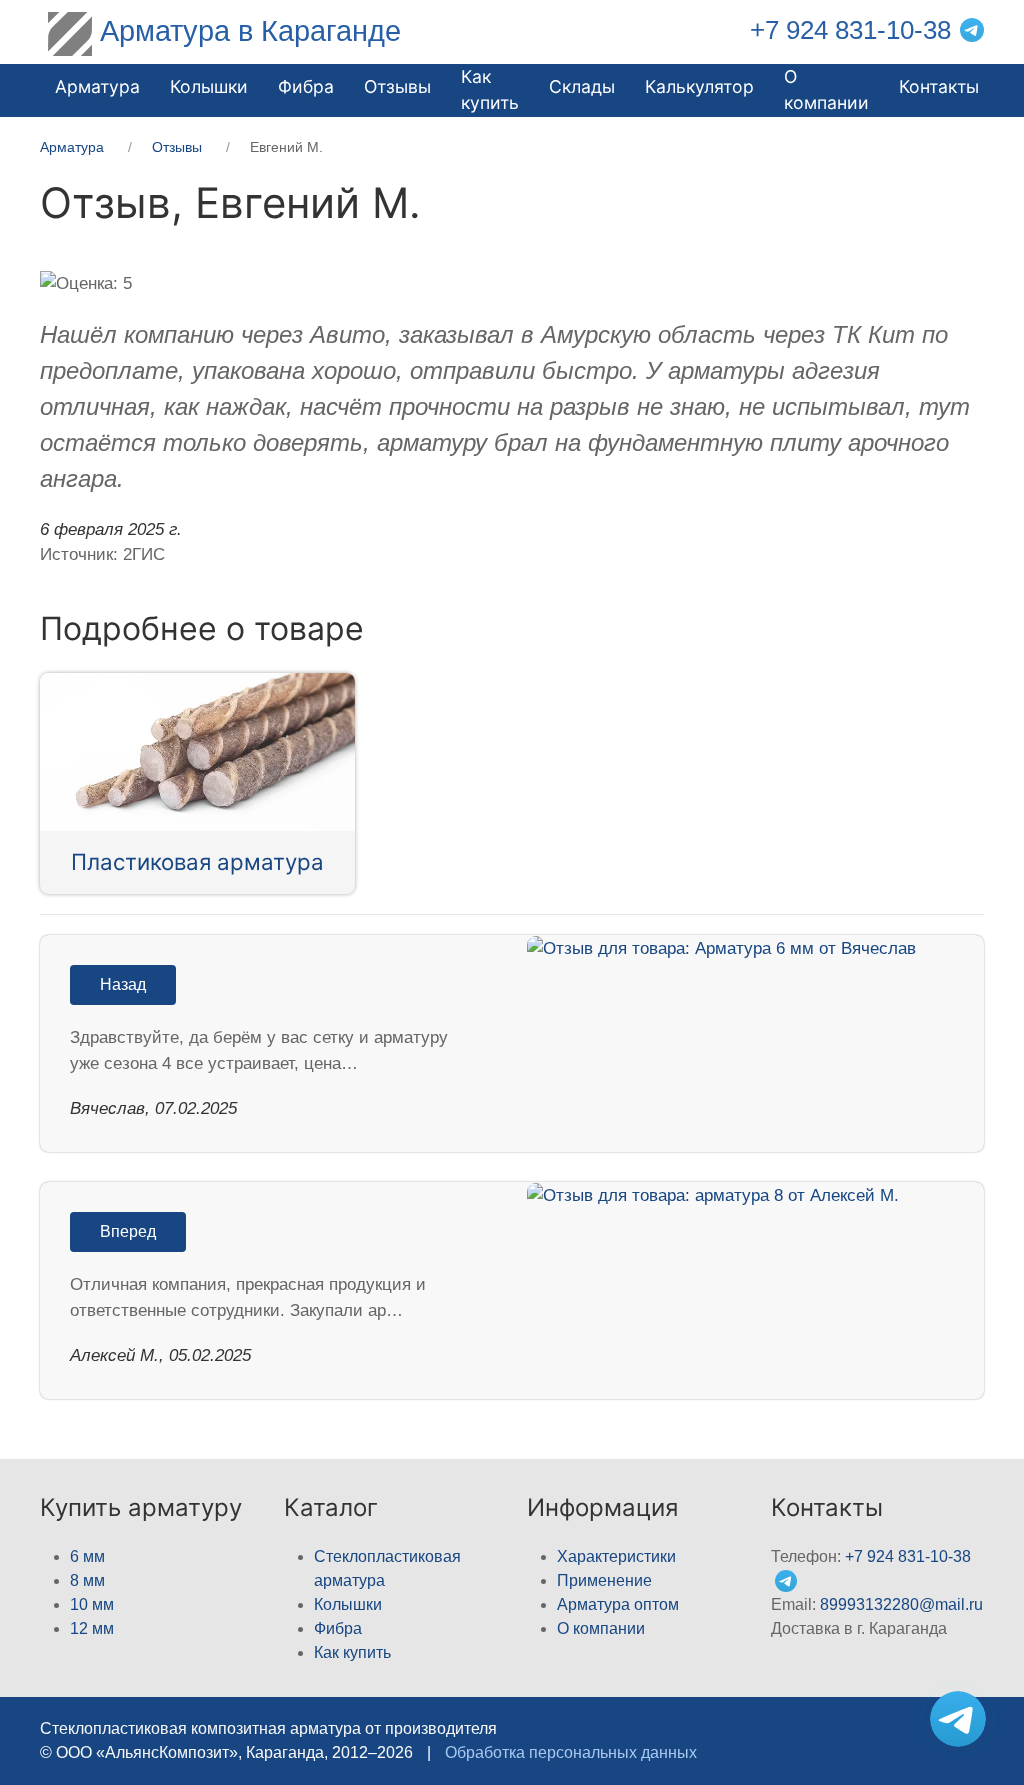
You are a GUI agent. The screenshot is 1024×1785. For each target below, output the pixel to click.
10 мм (92, 1604)
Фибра (306, 86)
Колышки (348, 1604)
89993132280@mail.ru (901, 1604)
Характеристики (616, 1556)
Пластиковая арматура (197, 861)
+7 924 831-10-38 (850, 30)
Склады (582, 86)
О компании (826, 89)
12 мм (92, 1628)
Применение (604, 1580)
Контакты (939, 86)
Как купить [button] (490, 89)
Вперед (128, 1231)
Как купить (352, 1652)
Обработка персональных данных (571, 1752)
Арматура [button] (97, 86)
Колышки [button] (209, 86)
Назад (123, 984)
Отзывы (397, 86)
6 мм (87, 1556)
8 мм (87, 1580)
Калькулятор (699, 86)
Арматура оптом (618, 1604)
